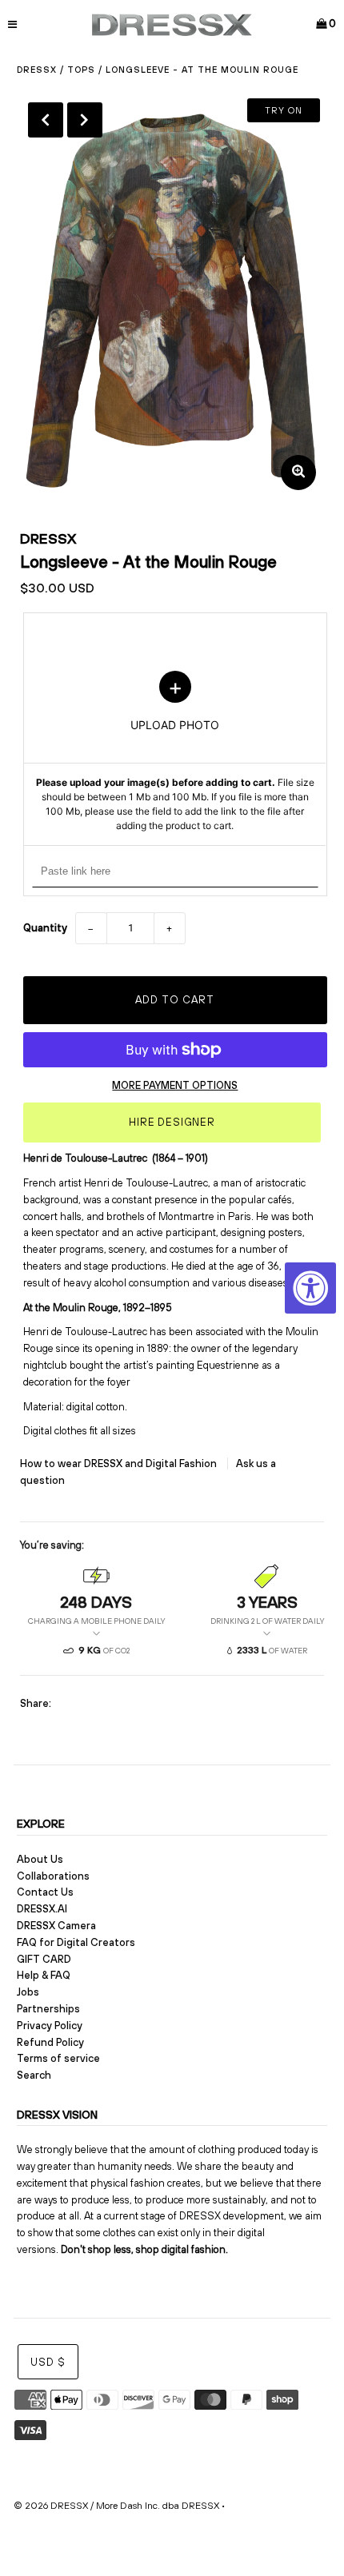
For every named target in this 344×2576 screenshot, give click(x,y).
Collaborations (53, 1876)
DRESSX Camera (56, 1926)
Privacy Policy (50, 2026)
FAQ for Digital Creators (76, 1942)
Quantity (45, 928)
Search (34, 2075)
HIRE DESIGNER (172, 1122)
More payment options (175, 1085)
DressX (37, 70)
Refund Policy (50, 2042)
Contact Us (45, 1892)
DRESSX (48, 538)
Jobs (28, 1992)
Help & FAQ (44, 1975)
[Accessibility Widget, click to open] (310, 1288)
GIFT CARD (44, 1959)
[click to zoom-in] (298, 473)
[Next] (85, 120)
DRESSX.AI (42, 1909)
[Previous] (46, 120)
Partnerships (48, 2009)
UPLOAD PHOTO (175, 752)
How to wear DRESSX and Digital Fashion (120, 1463)
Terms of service (58, 2058)
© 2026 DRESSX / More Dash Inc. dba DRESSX (116, 2506)
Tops (81, 70)
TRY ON (284, 110)
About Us (40, 1859)
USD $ (48, 2362)
